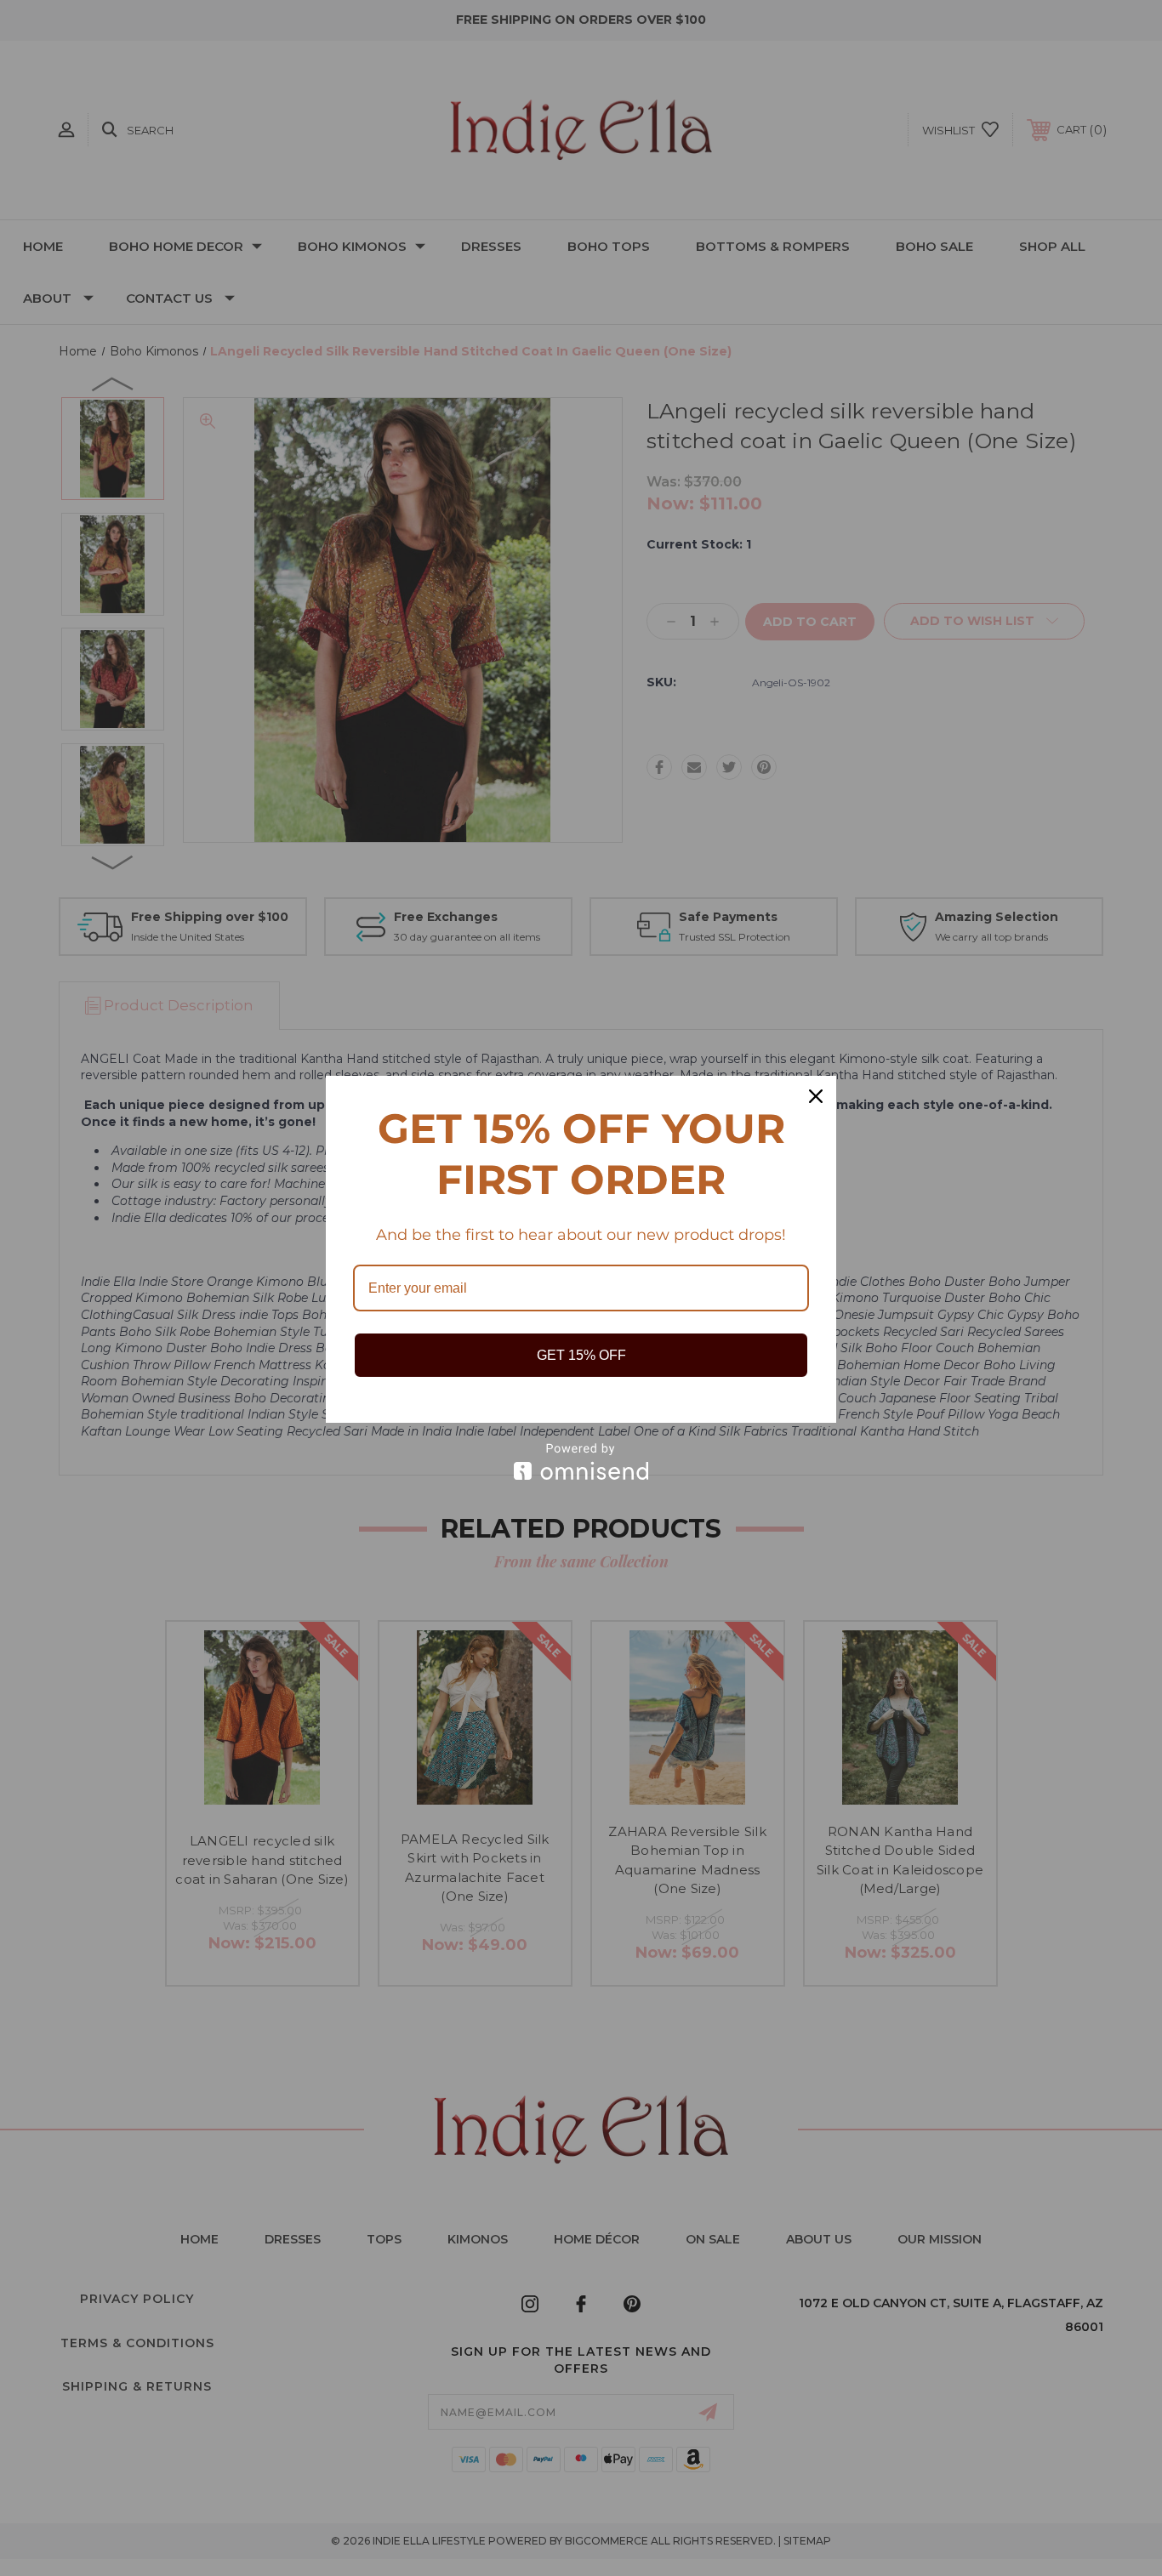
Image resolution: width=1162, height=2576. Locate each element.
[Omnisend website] (581, 1461)
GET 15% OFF (581, 1355)
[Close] (816, 1096)
